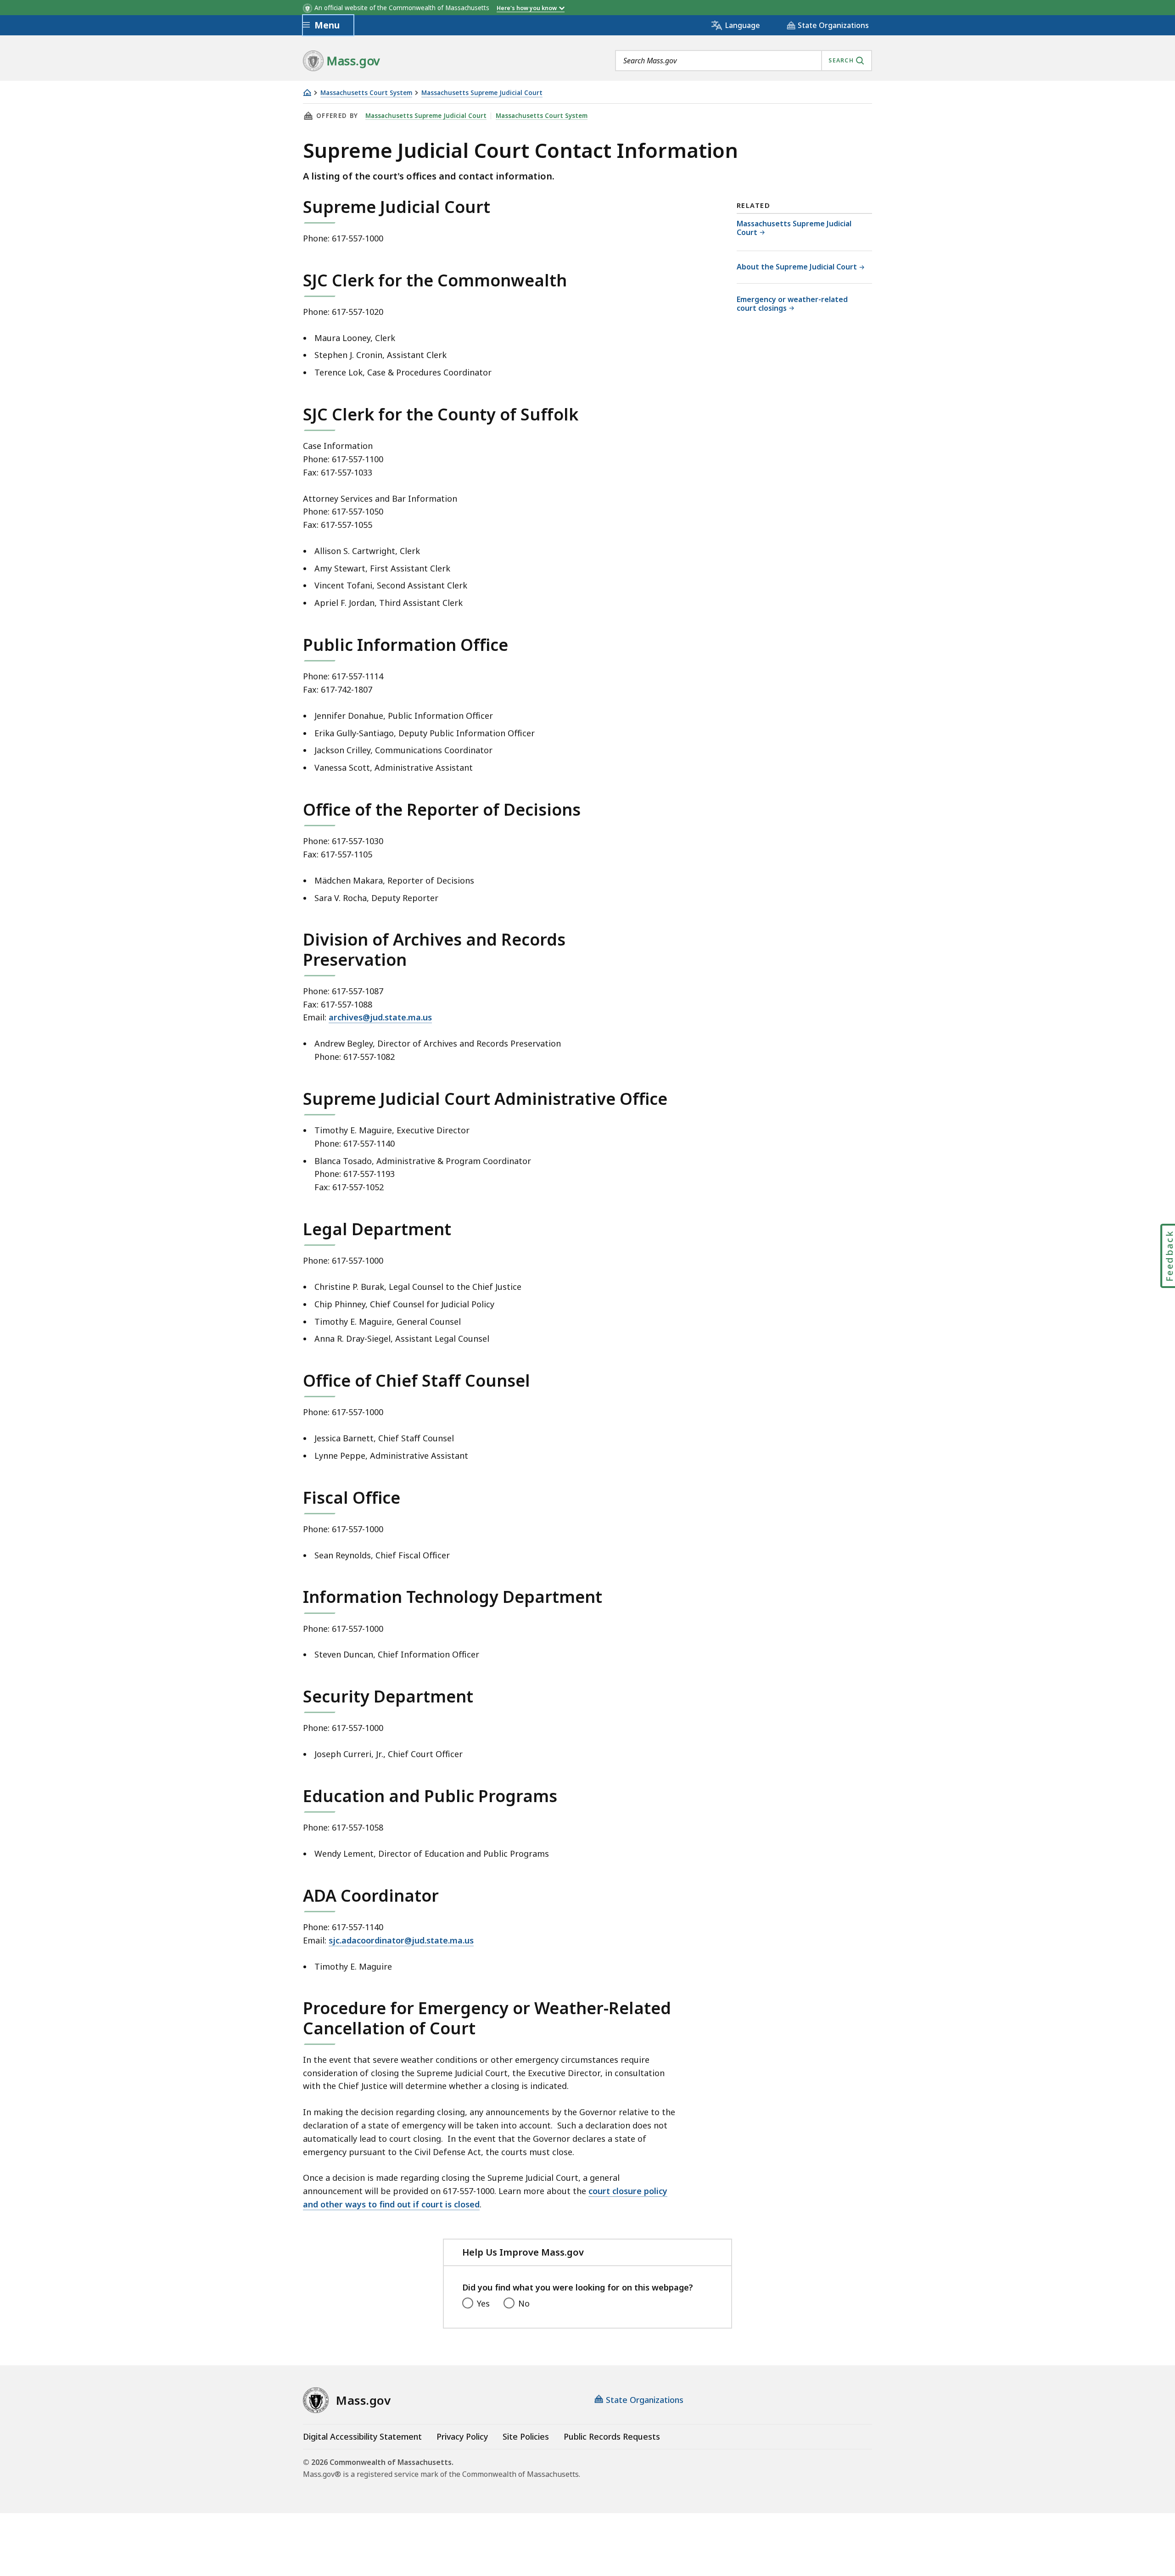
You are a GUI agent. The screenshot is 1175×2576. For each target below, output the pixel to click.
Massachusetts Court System (366, 93)
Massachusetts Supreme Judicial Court (482, 93)
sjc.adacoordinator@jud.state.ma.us (401, 1940)
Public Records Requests (612, 2436)
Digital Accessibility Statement (362, 2436)
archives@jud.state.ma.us (380, 1017)
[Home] (307, 92)
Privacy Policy (462, 2436)
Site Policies (526, 2436)
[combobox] (744, 61)
